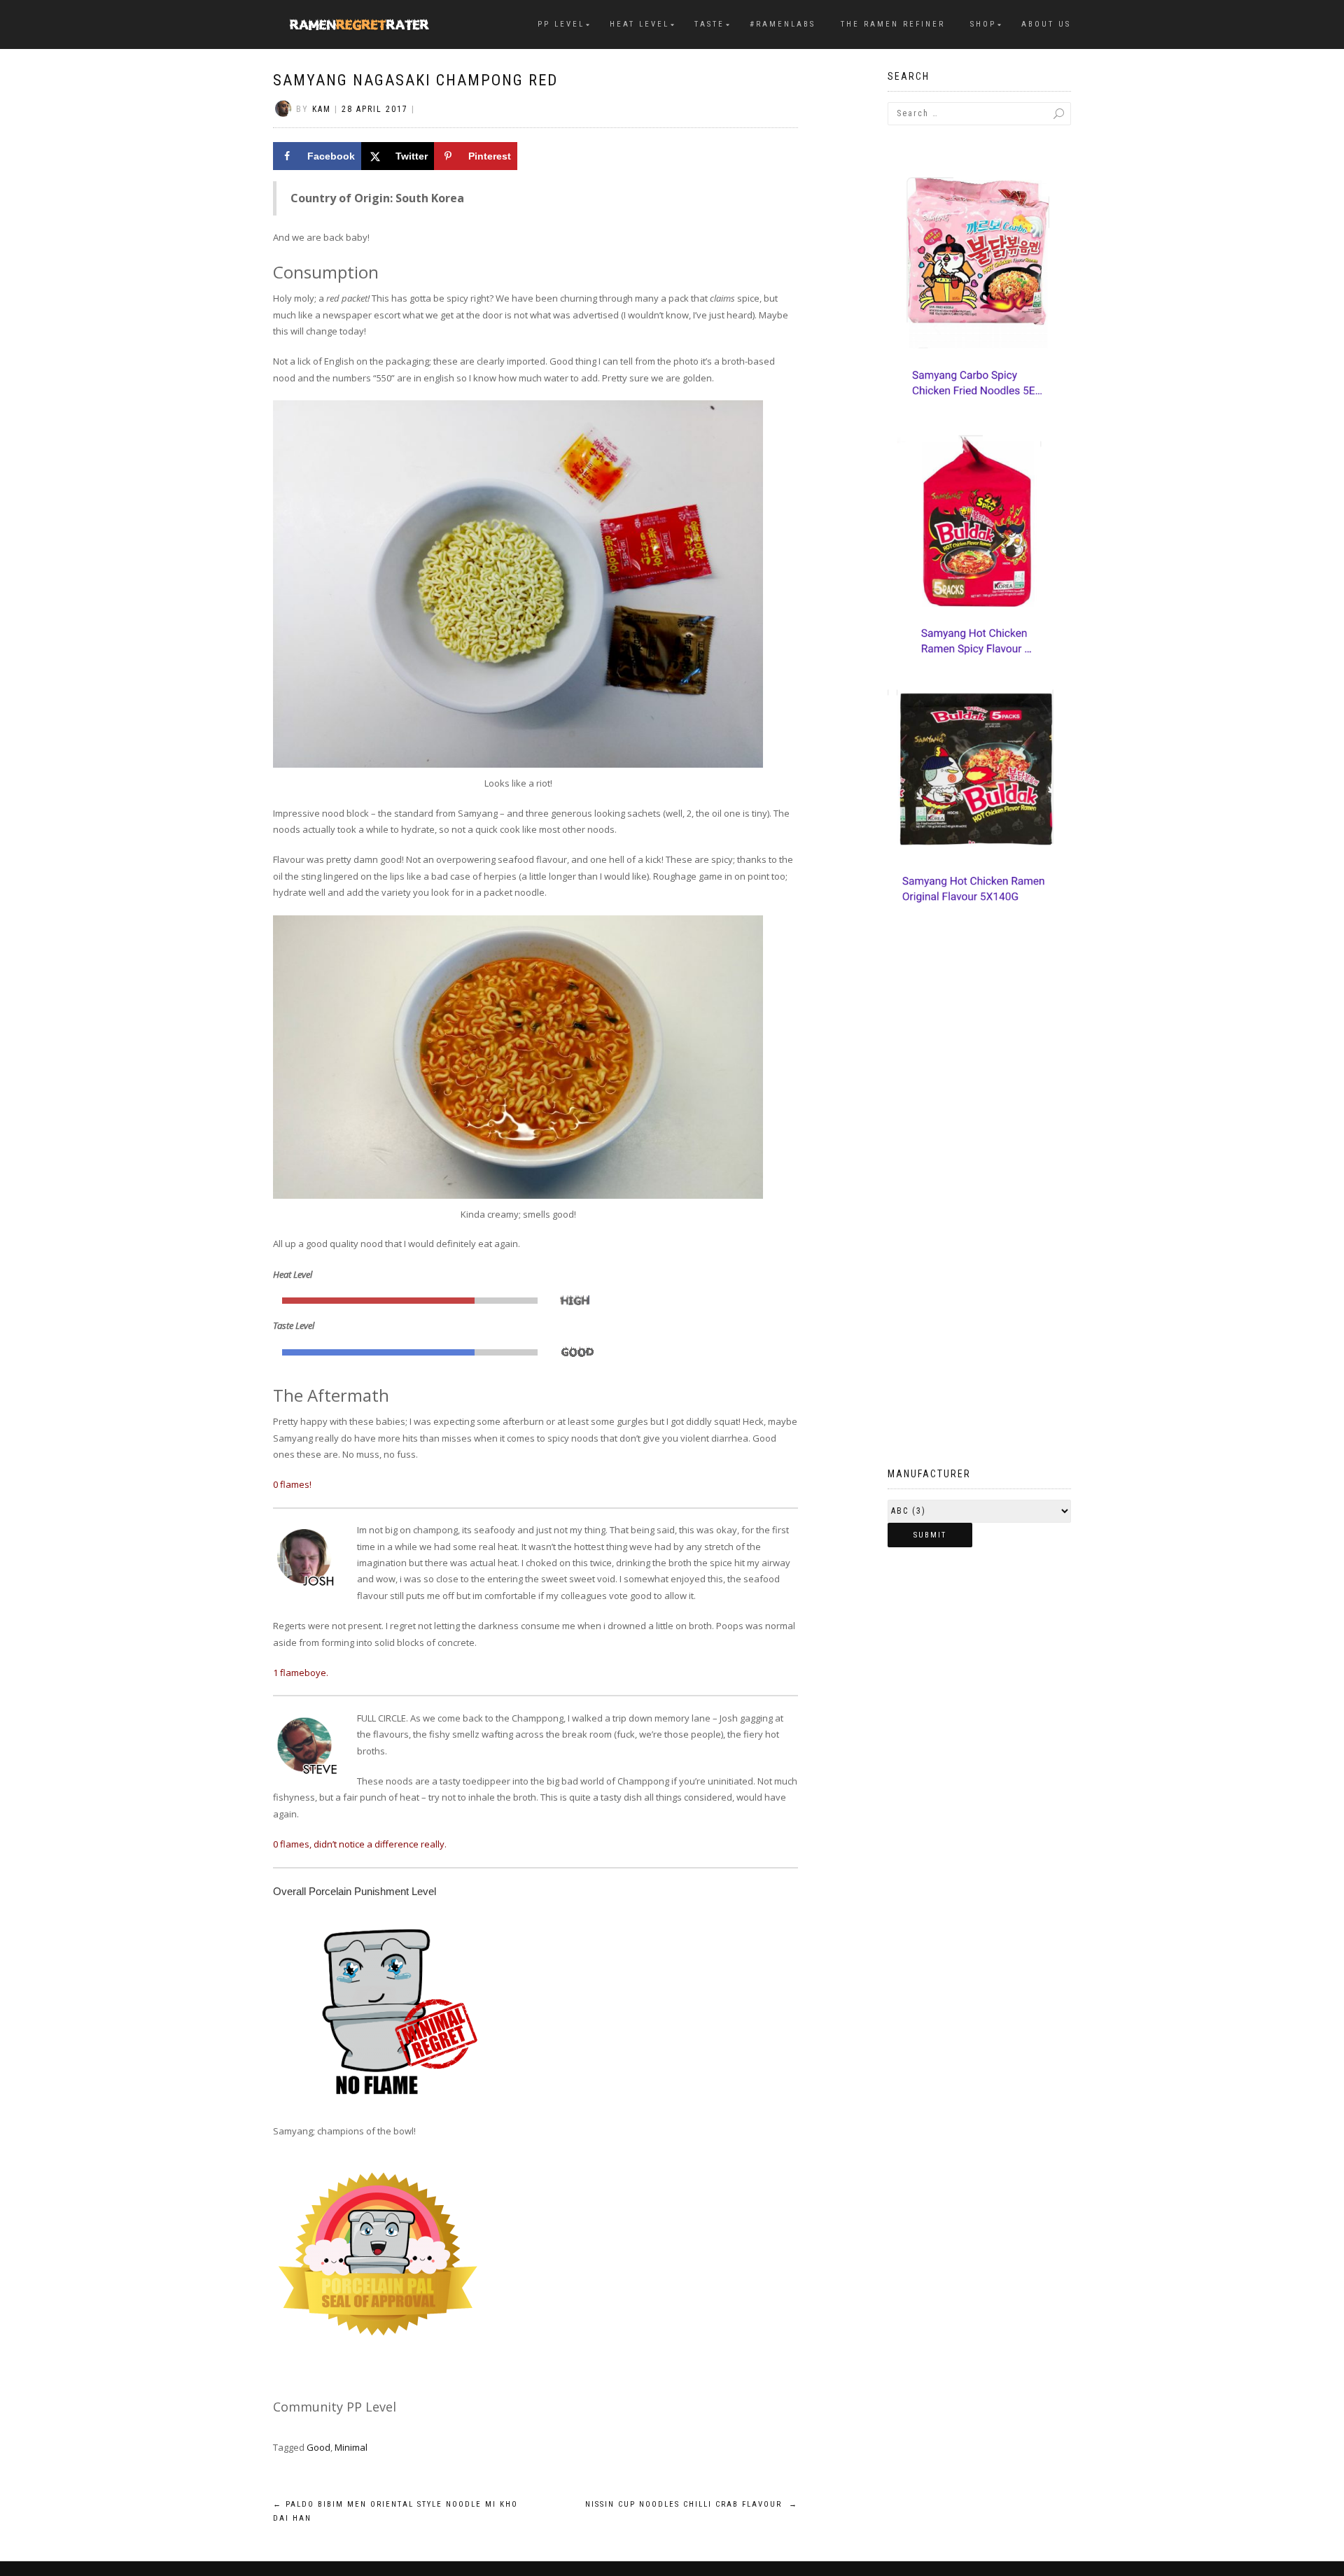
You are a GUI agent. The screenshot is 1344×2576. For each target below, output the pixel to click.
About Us (1046, 24)
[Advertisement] (980, 1216)
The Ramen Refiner (893, 24)
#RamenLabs (783, 24)
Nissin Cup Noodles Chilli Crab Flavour (692, 2504)
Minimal (351, 2447)
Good (318, 2447)
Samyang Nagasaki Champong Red (415, 80)
